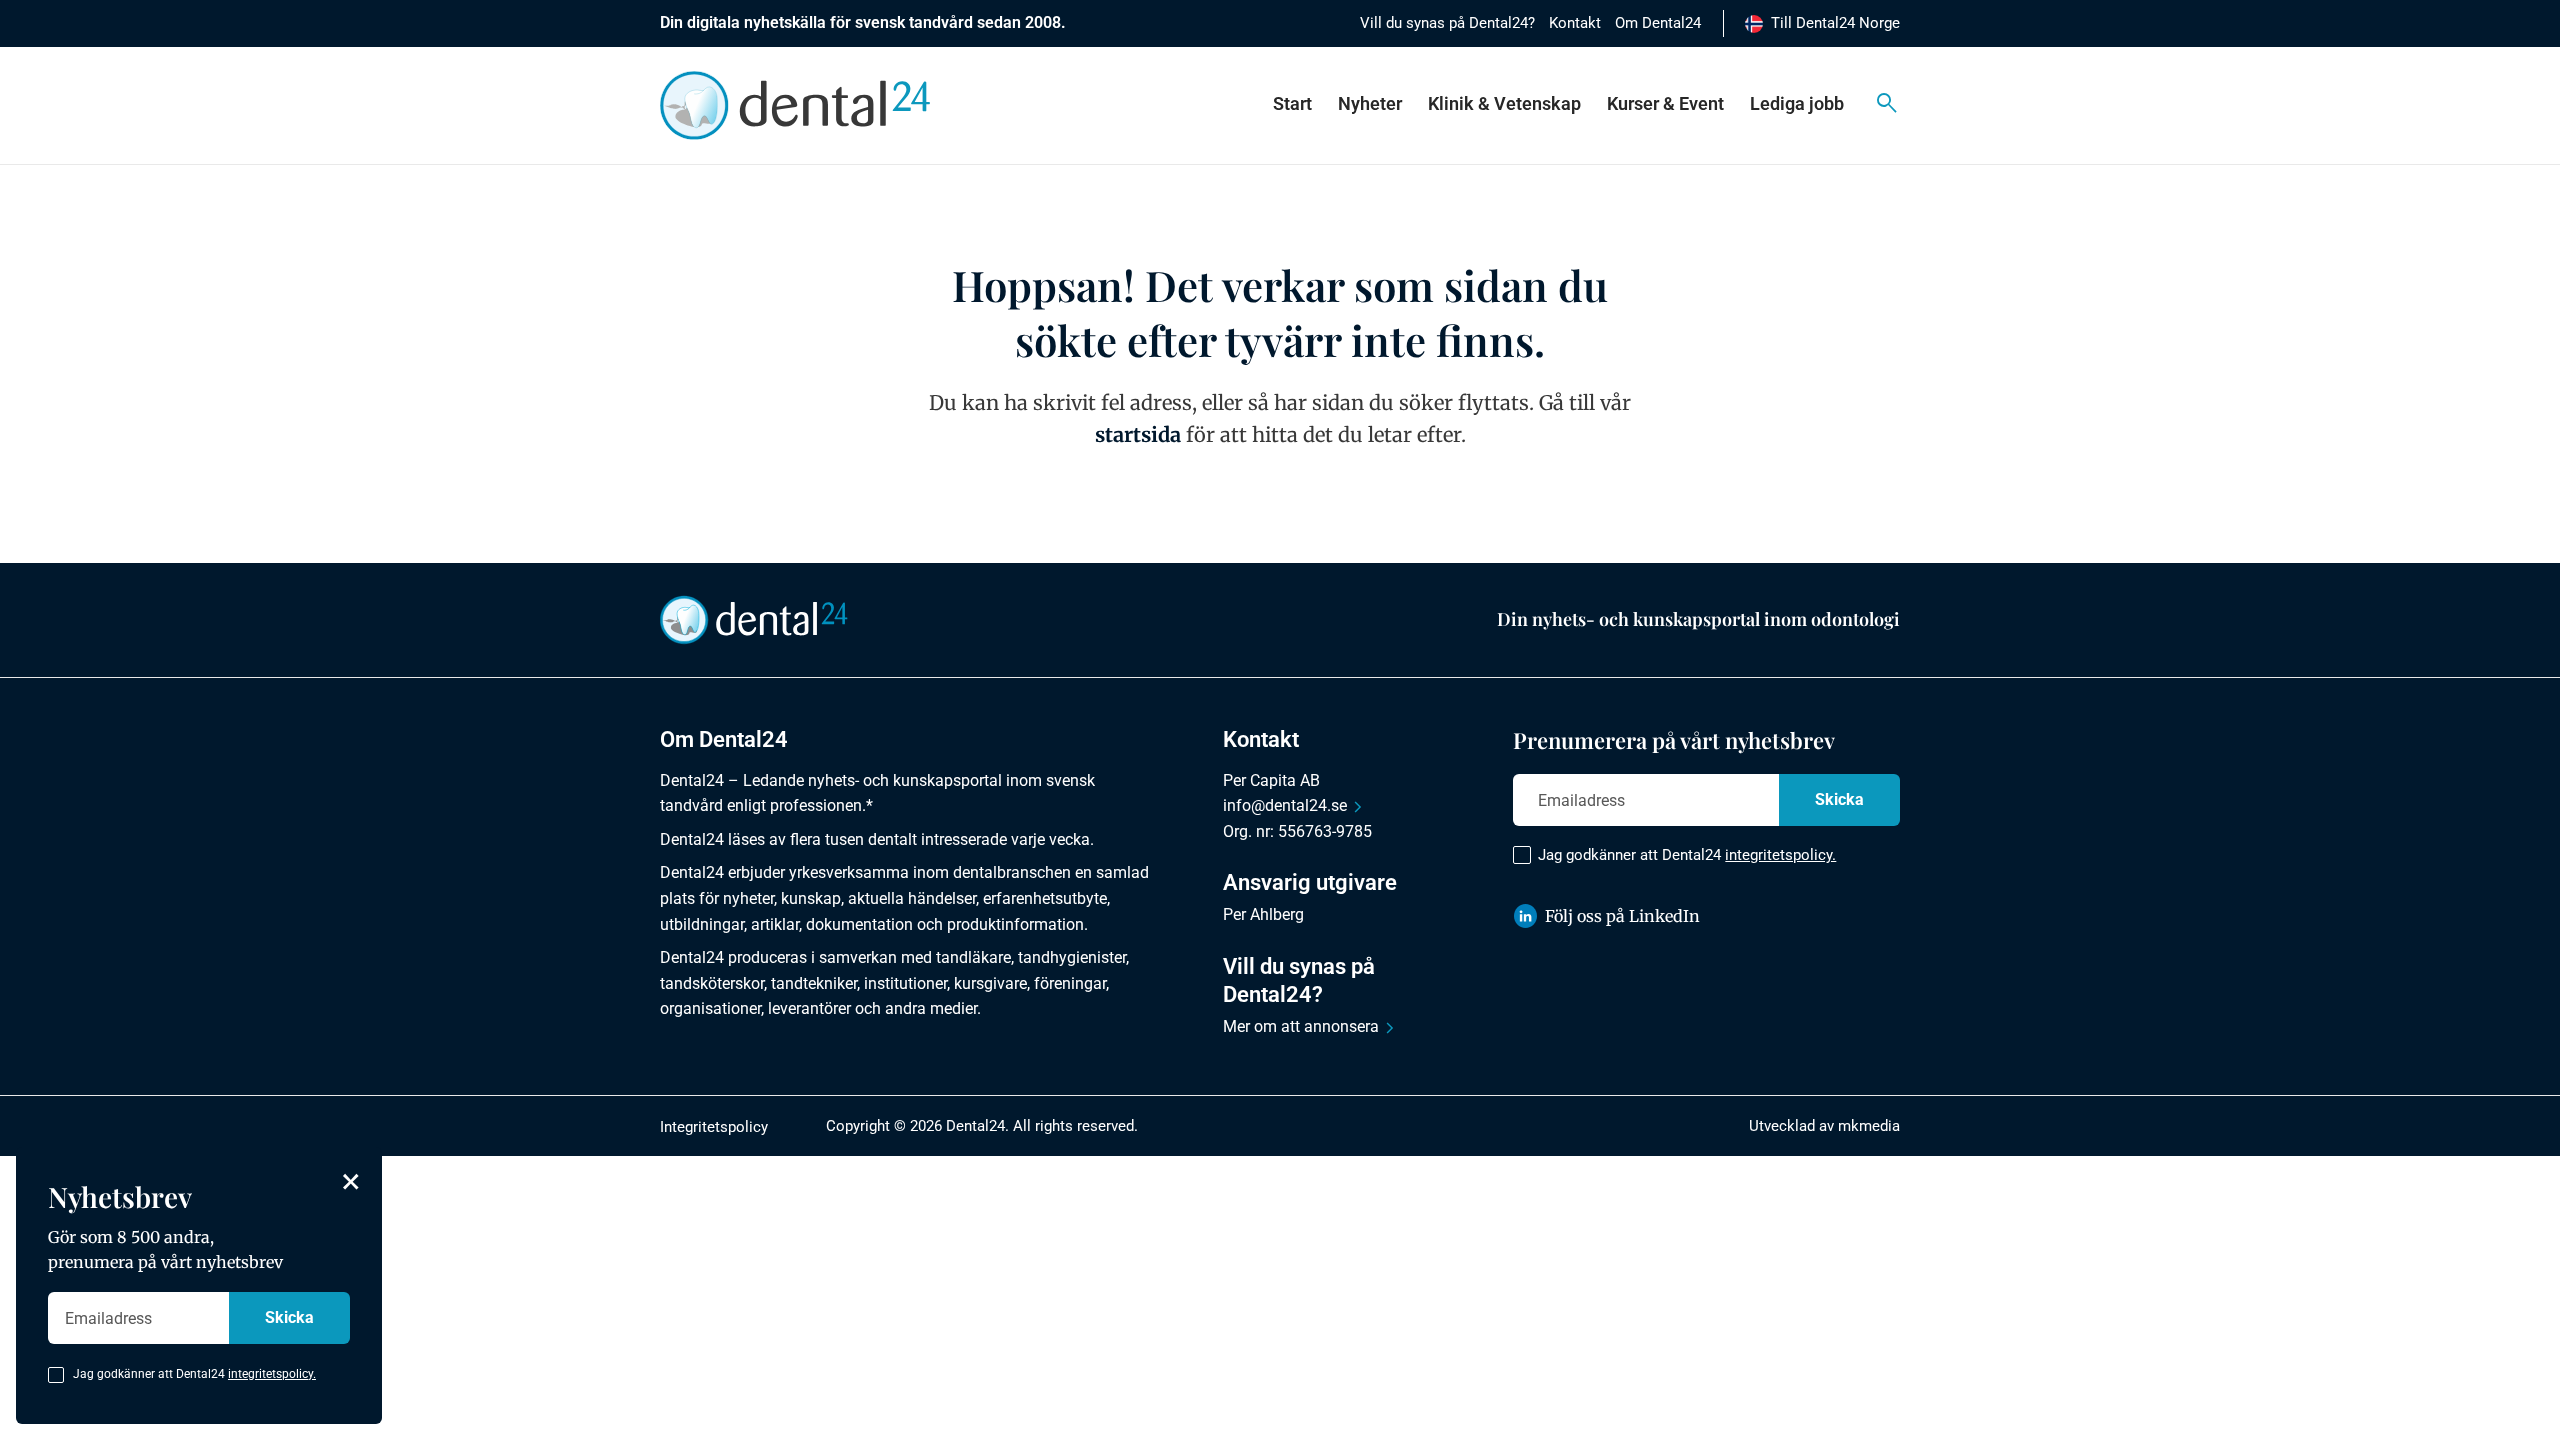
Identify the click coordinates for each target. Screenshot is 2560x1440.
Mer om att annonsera (1301, 1026)
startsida (1138, 434)
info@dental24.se (1285, 805)
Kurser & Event (1665, 103)
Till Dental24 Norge (1835, 23)
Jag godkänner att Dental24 (1687, 855)
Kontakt (1575, 23)
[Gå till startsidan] (754, 619)
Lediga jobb (1797, 103)
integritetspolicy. (1780, 855)
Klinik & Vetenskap (1504, 103)
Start (1292, 103)
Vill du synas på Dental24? (1447, 23)
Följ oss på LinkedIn (1622, 916)
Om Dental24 (1658, 23)
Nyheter (1370, 103)
